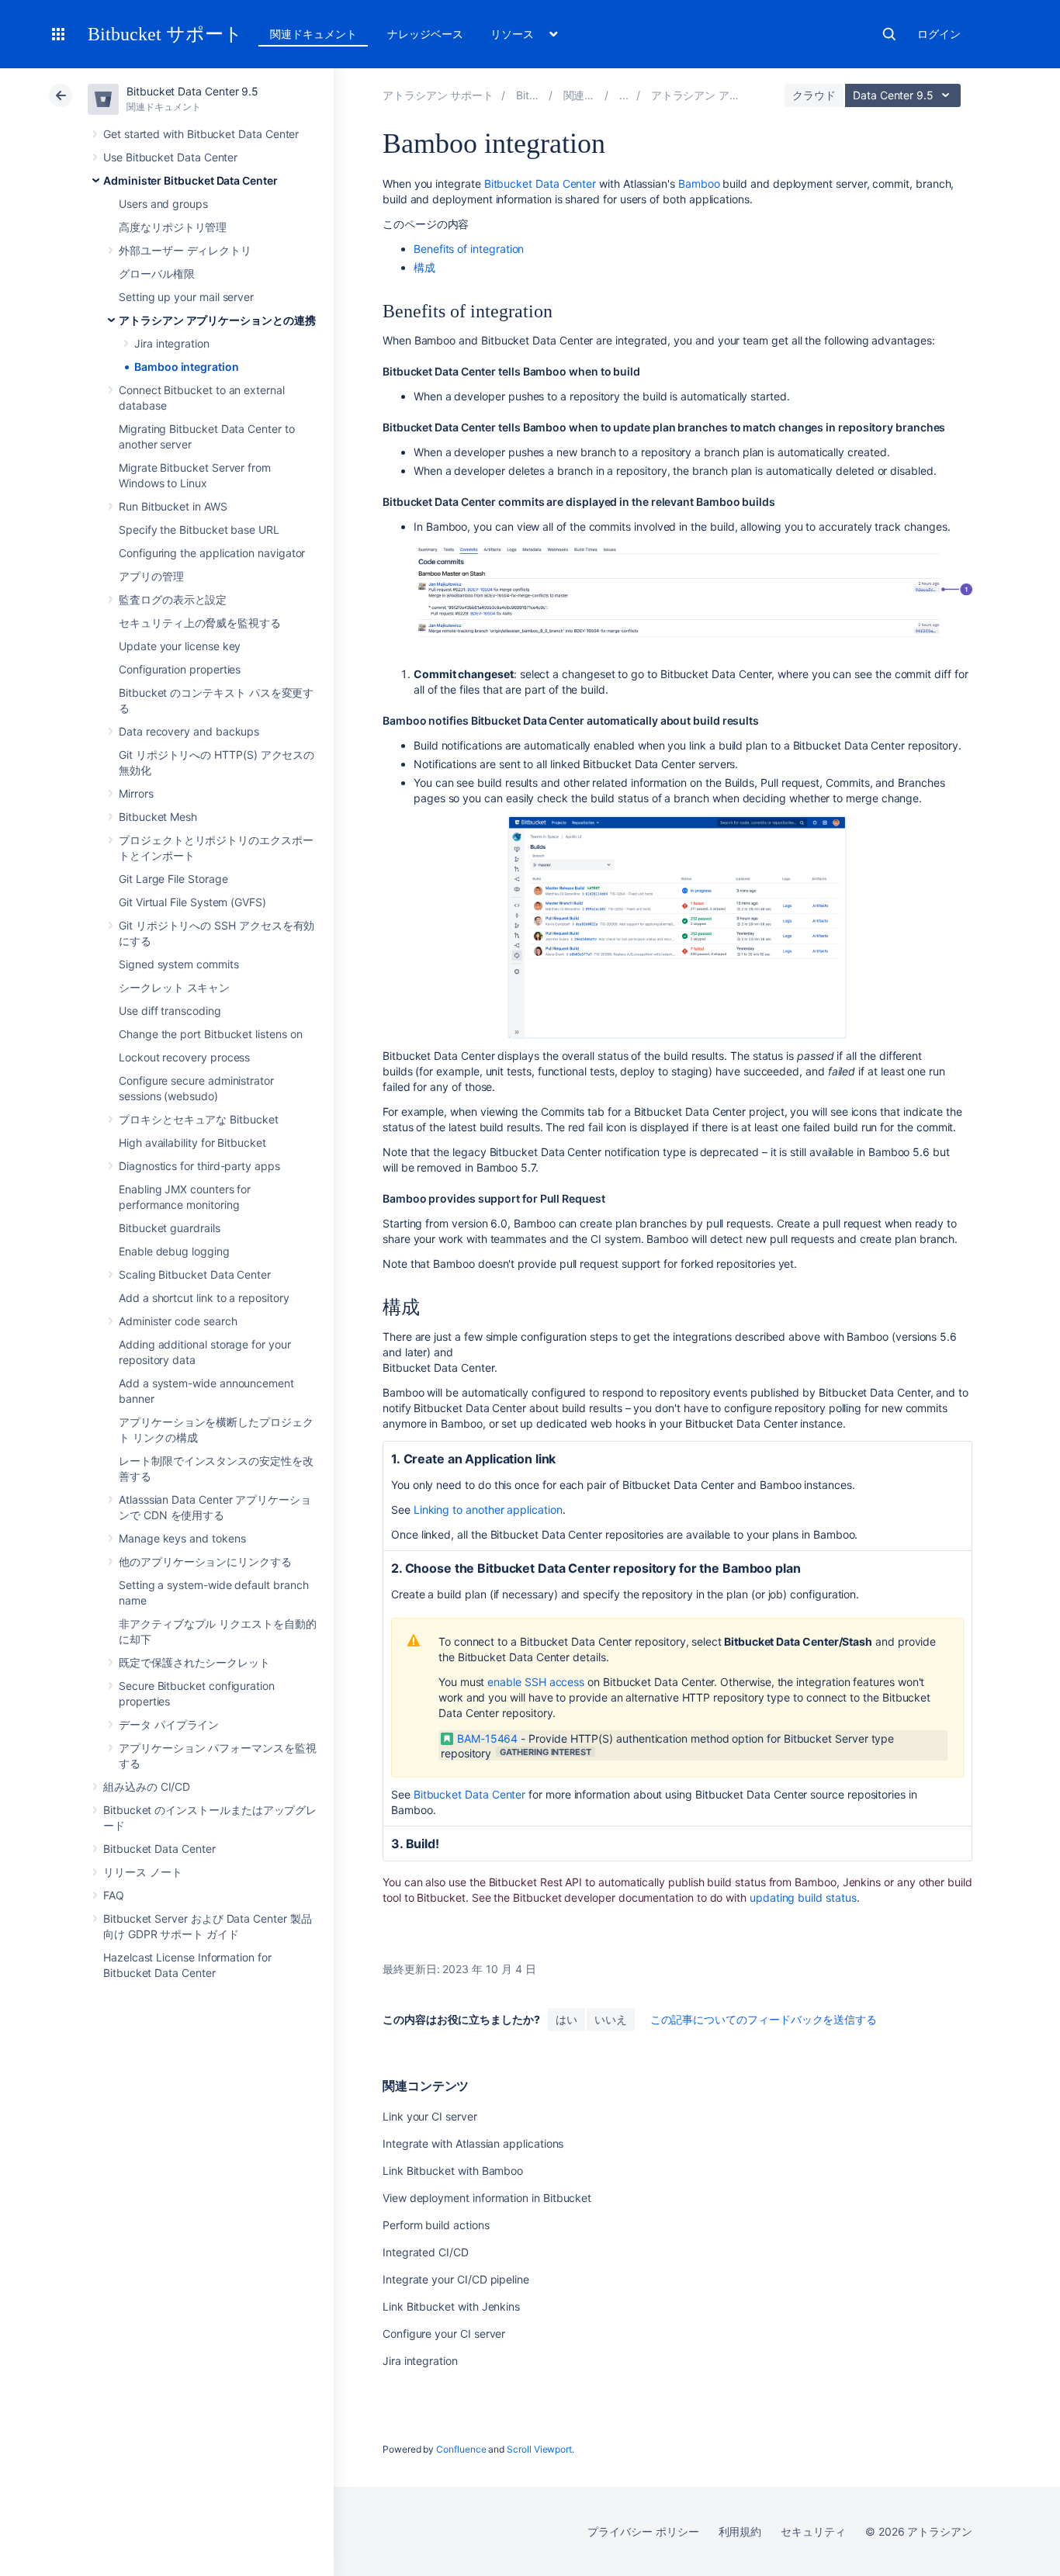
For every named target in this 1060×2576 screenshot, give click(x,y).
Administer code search (178, 1321)
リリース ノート (142, 1872)
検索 (889, 34)
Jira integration (172, 343)
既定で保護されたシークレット (194, 1662)
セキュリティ (813, 2531)
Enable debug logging (174, 1251)
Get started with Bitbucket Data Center (201, 134)
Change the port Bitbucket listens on (210, 1034)
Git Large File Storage (173, 879)
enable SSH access (536, 1682)
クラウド (814, 95)
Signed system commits (179, 964)
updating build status (803, 1897)
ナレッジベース (425, 34)
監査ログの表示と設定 (173, 599)
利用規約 (740, 2531)
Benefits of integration (469, 249)
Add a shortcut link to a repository (204, 1298)
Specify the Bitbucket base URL (199, 530)
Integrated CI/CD (426, 2252)
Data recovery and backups (189, 731)
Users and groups (163, 204)
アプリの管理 (151, 576)
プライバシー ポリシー (643, 2531)
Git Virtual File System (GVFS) (192, 902)
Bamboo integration (187, 367)
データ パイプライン (169, 1724)
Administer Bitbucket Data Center (191, 180)
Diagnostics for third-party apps (199, 1166)
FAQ (114, 1895)
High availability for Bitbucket (192, 1143)
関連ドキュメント (313, 34)
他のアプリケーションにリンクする (205, 1562)
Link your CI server (430, 2116)
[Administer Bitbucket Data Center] (624, 95)
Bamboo (699, 184)
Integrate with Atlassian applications (473, 2143)
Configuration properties (180, 669)
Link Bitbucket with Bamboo (453, 2171)
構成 (424, 267)
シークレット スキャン (174, 987)
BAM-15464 (487, 1738)
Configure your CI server (444, 2334)
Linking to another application (488, 1510)
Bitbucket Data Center (159, 1849)
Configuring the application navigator (212, 553)
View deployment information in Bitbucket (487, 2198)
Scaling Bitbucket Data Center (195, 1274)
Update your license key (180, 646)
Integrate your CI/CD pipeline (456, 2279)
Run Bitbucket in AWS (173, 506)
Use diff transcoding (170, 1011)
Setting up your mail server (186, 297)
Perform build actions (436, 2225)
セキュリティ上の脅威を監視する (200, 623)
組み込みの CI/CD (147, 1787)
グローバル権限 (157, 274)
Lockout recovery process (184, 1057)
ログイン (939, 34)
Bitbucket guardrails (170, 1228)
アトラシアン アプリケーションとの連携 (217, 320)
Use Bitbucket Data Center (170, 157)
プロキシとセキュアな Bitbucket (199, 1119)
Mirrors (136, 793)
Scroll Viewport (539, 2449)
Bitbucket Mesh (158, 817)
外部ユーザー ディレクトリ (185, 250)
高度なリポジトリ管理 (173, 227)
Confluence (461, 2449)
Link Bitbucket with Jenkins (451, 2306)
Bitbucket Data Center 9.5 (192, 91)
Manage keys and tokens (182, 1538)
